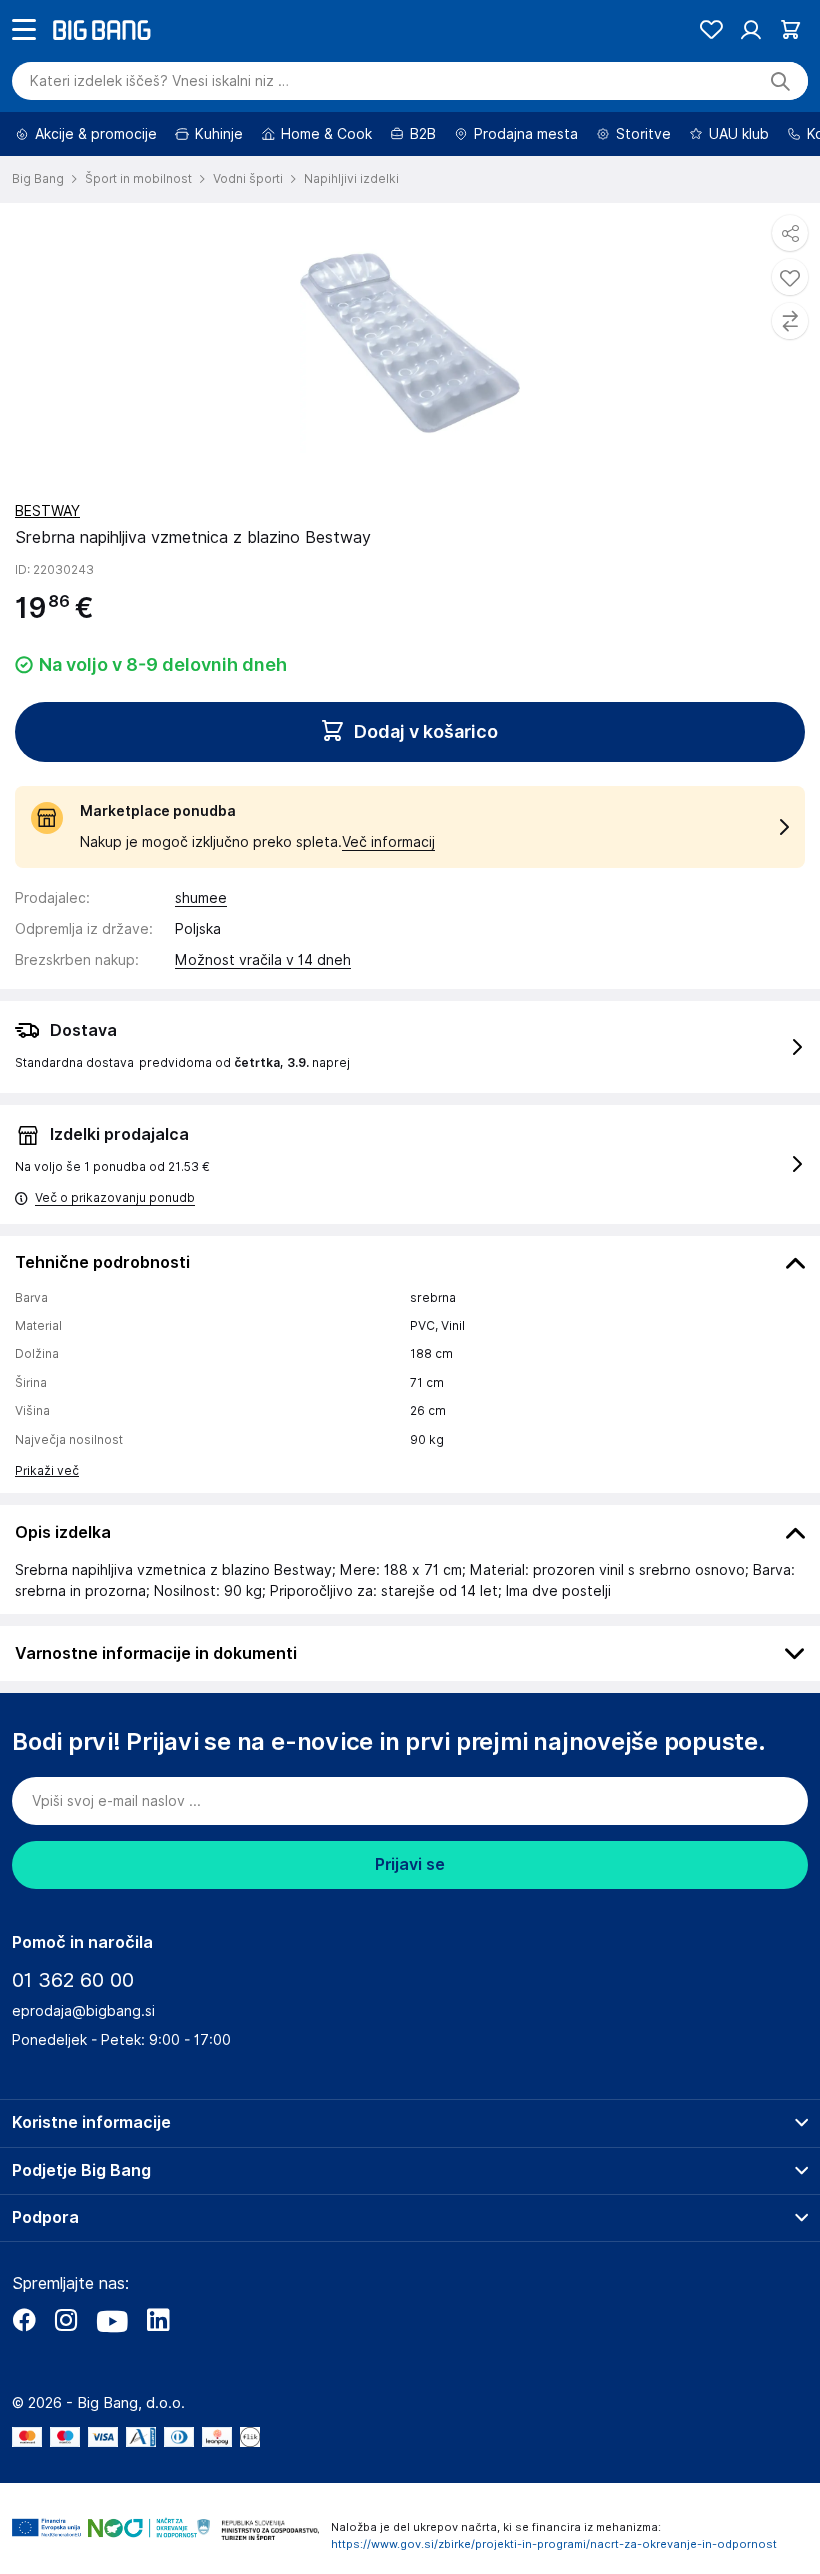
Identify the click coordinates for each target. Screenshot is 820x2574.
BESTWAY (47, 567)
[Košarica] (790, 85)
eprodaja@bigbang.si (83, 2067)
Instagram (66, 2376)
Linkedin (158, 2376)
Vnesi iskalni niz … (159, 137)
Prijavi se (410, 1920)
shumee (201, 954)
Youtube (112, 2376)
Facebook (24, 2376)
